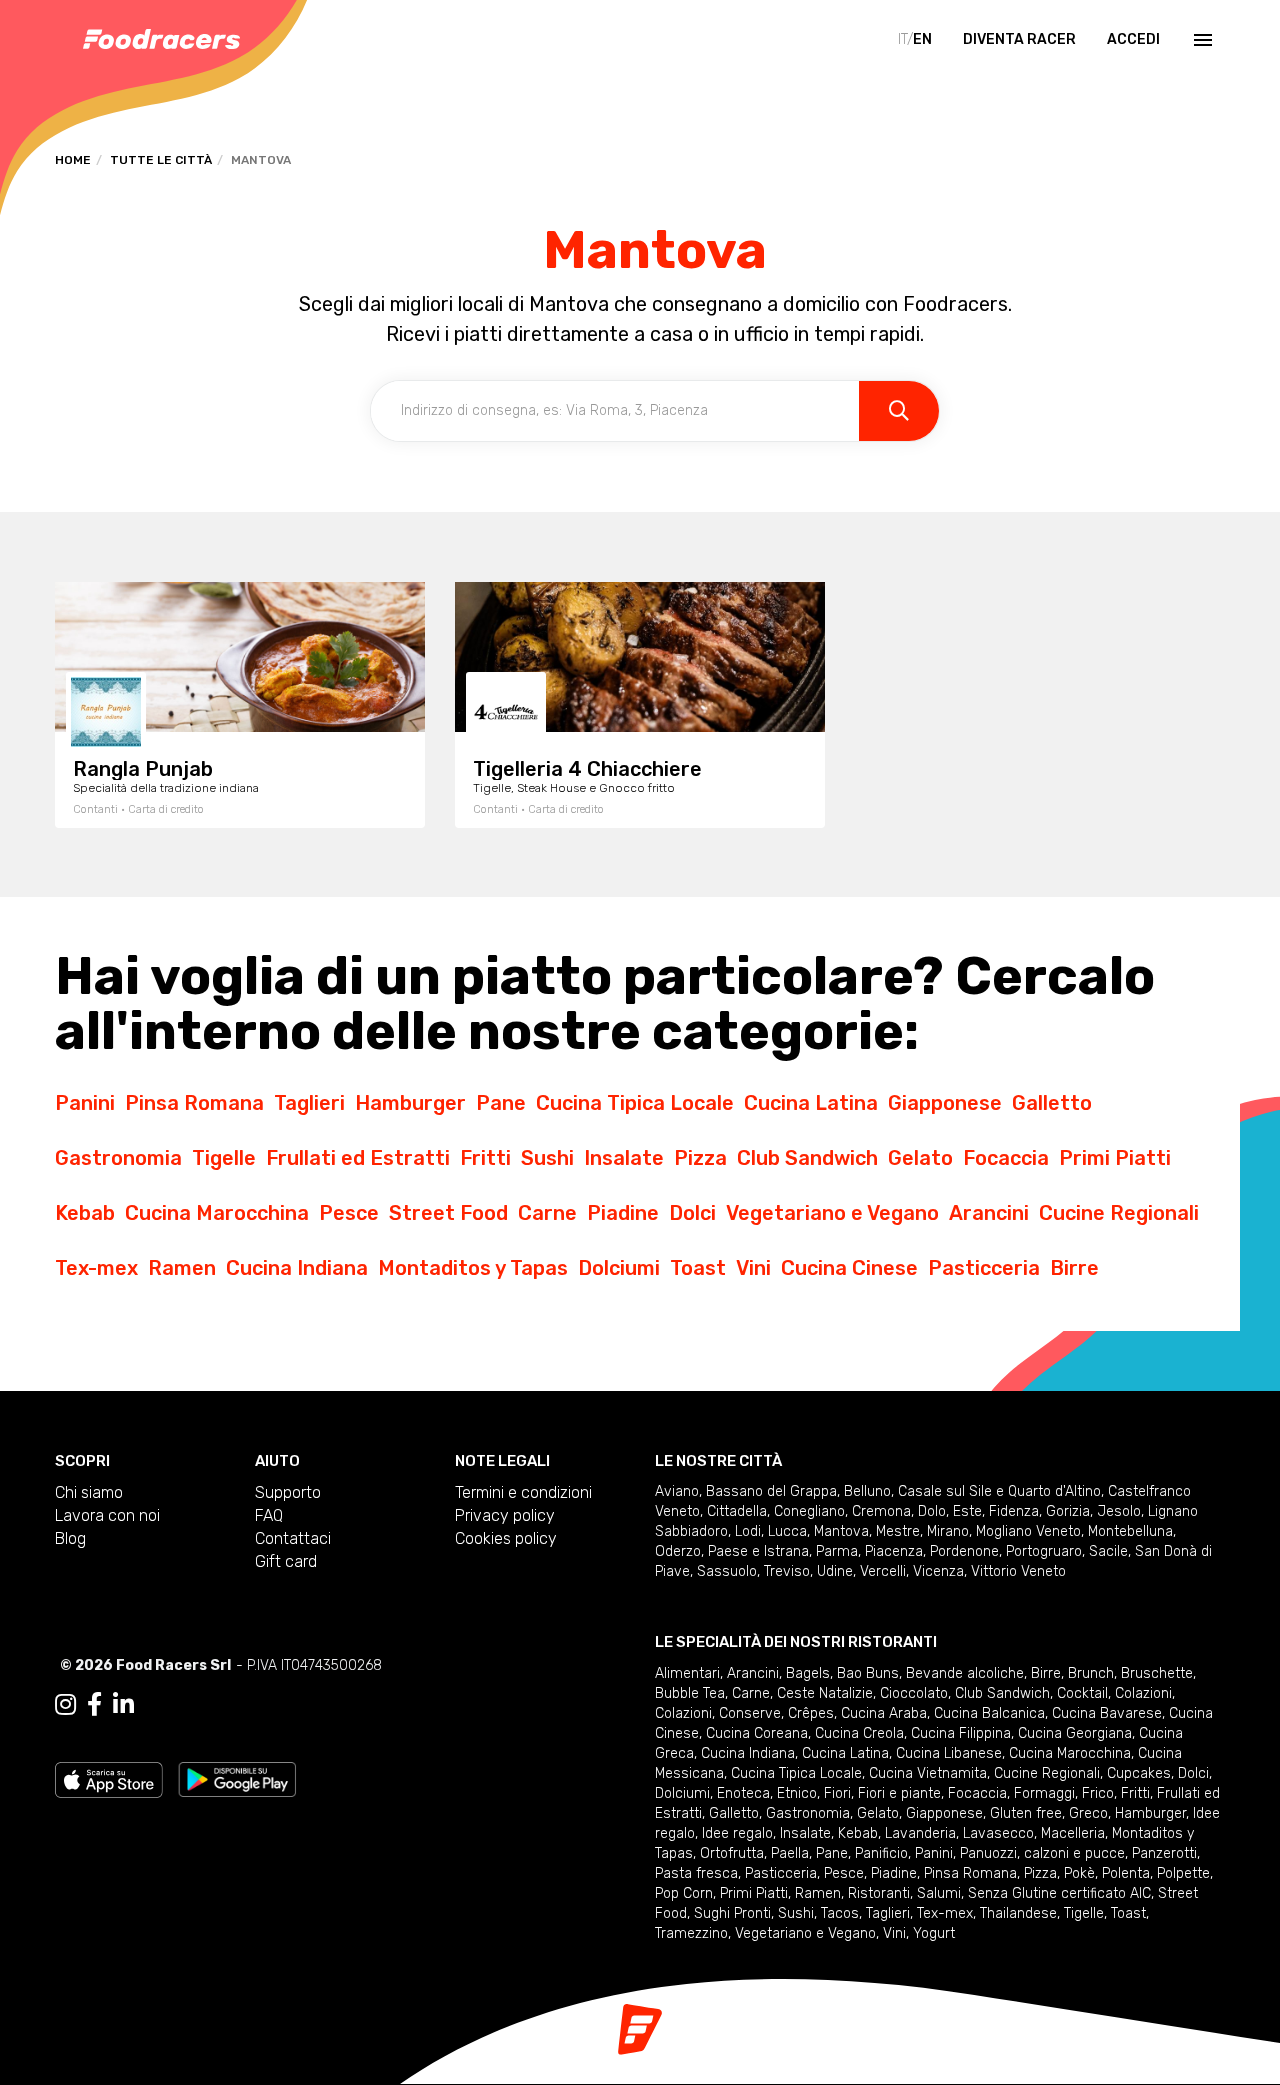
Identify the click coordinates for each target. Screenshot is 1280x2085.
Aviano (677, 1491)
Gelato (920, 1158)
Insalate (624, 1158)
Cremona (881, 1511)
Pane (501, 1103)
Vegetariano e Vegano (832, 1213)
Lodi (748, 1531)
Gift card (286, 1561)
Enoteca (743, 1793)
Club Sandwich (807, 1158)
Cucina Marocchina (217, 1213)
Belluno (867, 1491)
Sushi (547, 1158)
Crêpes (811, 1713)
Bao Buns (868, 1673)
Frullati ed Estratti (358, 1158)
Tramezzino (691, 1933)
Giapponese (945, 1103)
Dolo (932, 1511)
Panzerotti (1164, 1853)
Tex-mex (96, 1268)
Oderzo (678, 1551)
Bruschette (1157, 1673)
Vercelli (883, 1571)
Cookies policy (506, 1538)
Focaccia (1006, 1158)
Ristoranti (879, 1893)
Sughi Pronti (732, 1913)
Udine (835, 1571)
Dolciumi (619, 1268)
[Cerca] (899, 411)
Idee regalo (737, 1833)
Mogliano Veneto (1028, 1531)
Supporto (288, 1492)
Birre (1074, 1268)
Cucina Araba (884, 1713)
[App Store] (109, 1778)
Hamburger (410, 1103)
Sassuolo (727, 1571)
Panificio (881, 1853)
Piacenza (894, 1551)
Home (73, 160)
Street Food (448, 1213)
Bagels (808, 1673)
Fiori (837, 1793)
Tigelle (224, 1158)
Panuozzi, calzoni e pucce (1042, 1853)
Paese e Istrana (758, 1551)
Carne (547, 1213)
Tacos (840, 1913)
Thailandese (1018, 1913)
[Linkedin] (123, 1705)
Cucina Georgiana (1075, 1733)
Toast (698, 1268)
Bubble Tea (690, 1693)
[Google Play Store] (237, 1778)
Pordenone (964, 1551)
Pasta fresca (696, 1873)
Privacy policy (505, 1515)
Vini (753, 1268)
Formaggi (1044, 1793)
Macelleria (1073, 1833)
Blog (70, 1538)
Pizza (700, 1158)
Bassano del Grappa (771, 1491)
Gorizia (1068, 1511)
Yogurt (934, 1933)
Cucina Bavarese (1107, 1713)
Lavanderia (920, 1833)
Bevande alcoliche (965, 1673)
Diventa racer (1019, 39)
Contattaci (293, 1538)
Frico (1098, 1793)
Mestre (898, 1531)
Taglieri (309, 1103)
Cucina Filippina (961, 1733)
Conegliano (809, 1511)
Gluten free (1026, 1813)
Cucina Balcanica (989, 1713)
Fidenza (1014, 1511)
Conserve (750, 1713)
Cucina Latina (811, 1103)
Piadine (623, 1213)
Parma (837, 1551)
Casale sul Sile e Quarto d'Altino (999, 1491)
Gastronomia (118, 1158)
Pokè (1079, 1873)
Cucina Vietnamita (928, 1773)
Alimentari (687, 1673)
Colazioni (1143, 1693)
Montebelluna (1130, 1531)
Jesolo (1119, 1511)
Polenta (1126, 1873)
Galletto (1052, 1103)
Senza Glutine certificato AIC (1059, 1893)
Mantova (841, 1531)
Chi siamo (89, 1492)
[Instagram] (65, 1705)
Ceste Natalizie (825, 1693)
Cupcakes (1139, 1773)
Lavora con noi (107, 1515)
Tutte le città (161, 160)
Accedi (1133, 39)
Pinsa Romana (194, 1103)
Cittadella (737, 1511)
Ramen (182, 1268)
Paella (790, 1853)
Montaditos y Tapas (473, 1268)
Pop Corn (684, 1893)
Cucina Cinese (849, 1268)
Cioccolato (914, 1693)
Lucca (787, 1531)
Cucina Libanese (949, 1753)
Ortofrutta (732, 1853)
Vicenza (938, 1571)
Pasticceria (984, 1268)
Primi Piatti (1115, 1158)
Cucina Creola (859, 1733)
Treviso (787, 1571)
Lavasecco (998, 1833)
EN (922, 39)
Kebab (85, 1213)
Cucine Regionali (1119, 1213)
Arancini (989, 1213)
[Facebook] (94, 1705)
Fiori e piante (899, 1793)
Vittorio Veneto (1018, 1571)
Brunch (1091, 1673)
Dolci (692, 1213)
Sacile (1108, 1551)
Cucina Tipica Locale (635, 1103)
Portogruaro (1044, 1551)
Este (967, 1511)
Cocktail (1082, 1693)
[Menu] (1201, 40)
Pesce (349, 1213)
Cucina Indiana (297, 1268)
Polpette (1183, 1873)
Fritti (485, 1158)
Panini (85, 1103)
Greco (1088, 1813)
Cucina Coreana (757, 1733)
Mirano (948, 1531)
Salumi (939, 1893)
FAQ (269, 1515)
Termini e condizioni (523, 1492)
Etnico (797, 1793)
